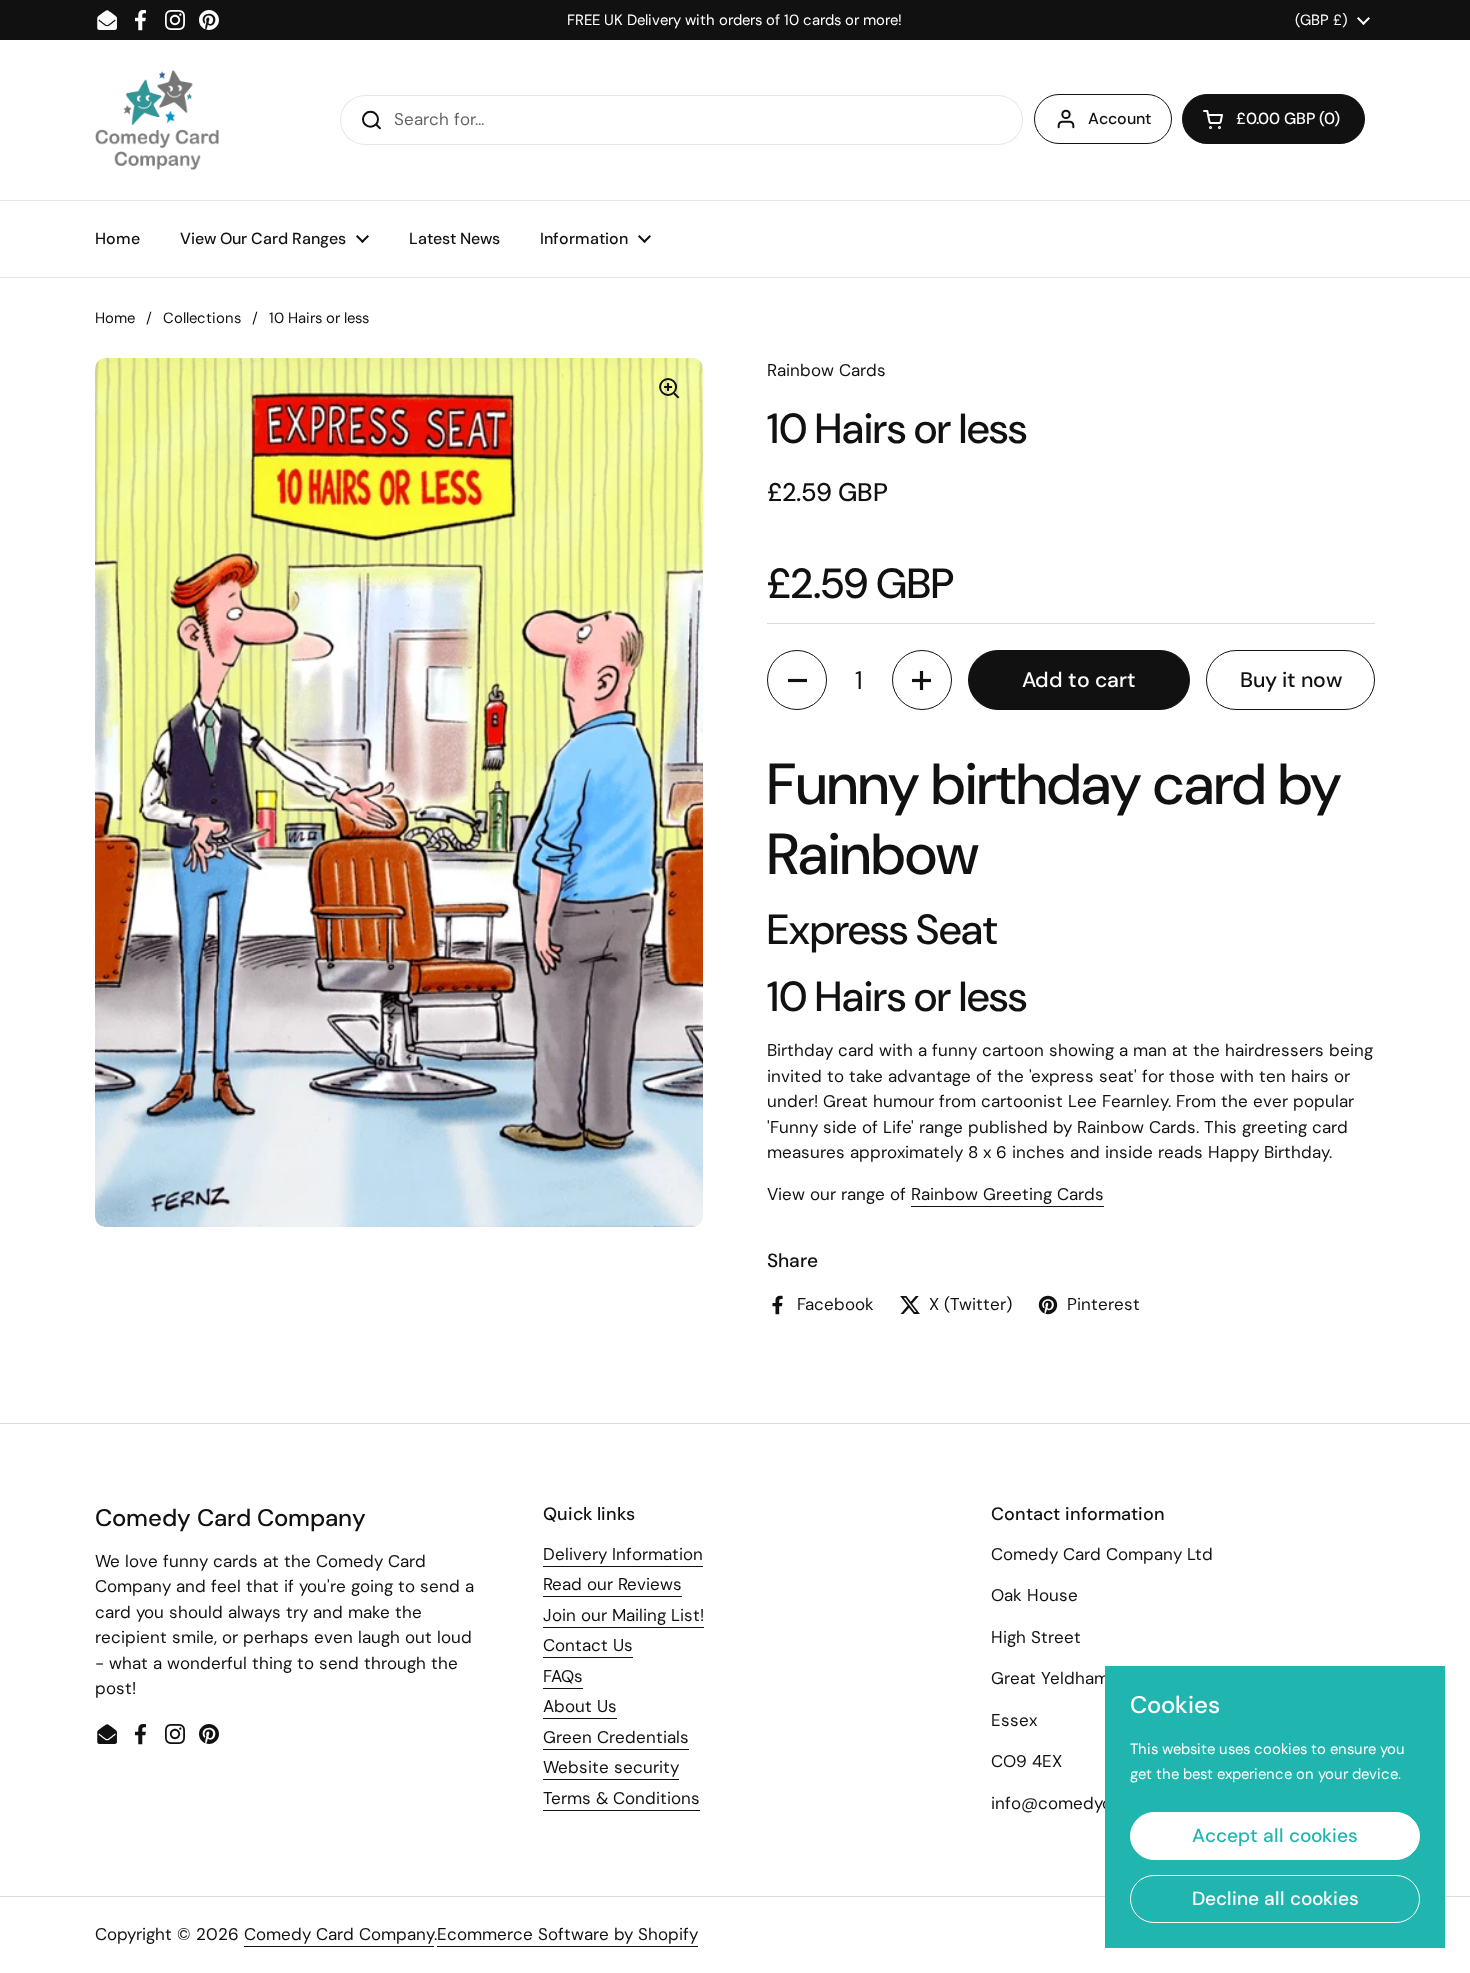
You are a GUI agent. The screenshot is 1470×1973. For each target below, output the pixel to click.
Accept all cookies (1275, 1835)
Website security (611, 1767)
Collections (202, 318)
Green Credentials (616, 1737)
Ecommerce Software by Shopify (567, 1934)
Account (1119, 118)
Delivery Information (623, 1554)
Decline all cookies (1275, 1898)
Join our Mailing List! (623, 1615)
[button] (1273, 119)
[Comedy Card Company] (157, 120)
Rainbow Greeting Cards (1007, 1194)
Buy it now (1291, 680)
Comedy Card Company (339, 1934)
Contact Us (588, 1645)
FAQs (563, 1676)
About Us (580, 1706)
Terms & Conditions (621, 1798)
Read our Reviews (612, 1584)
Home (115, 318)
